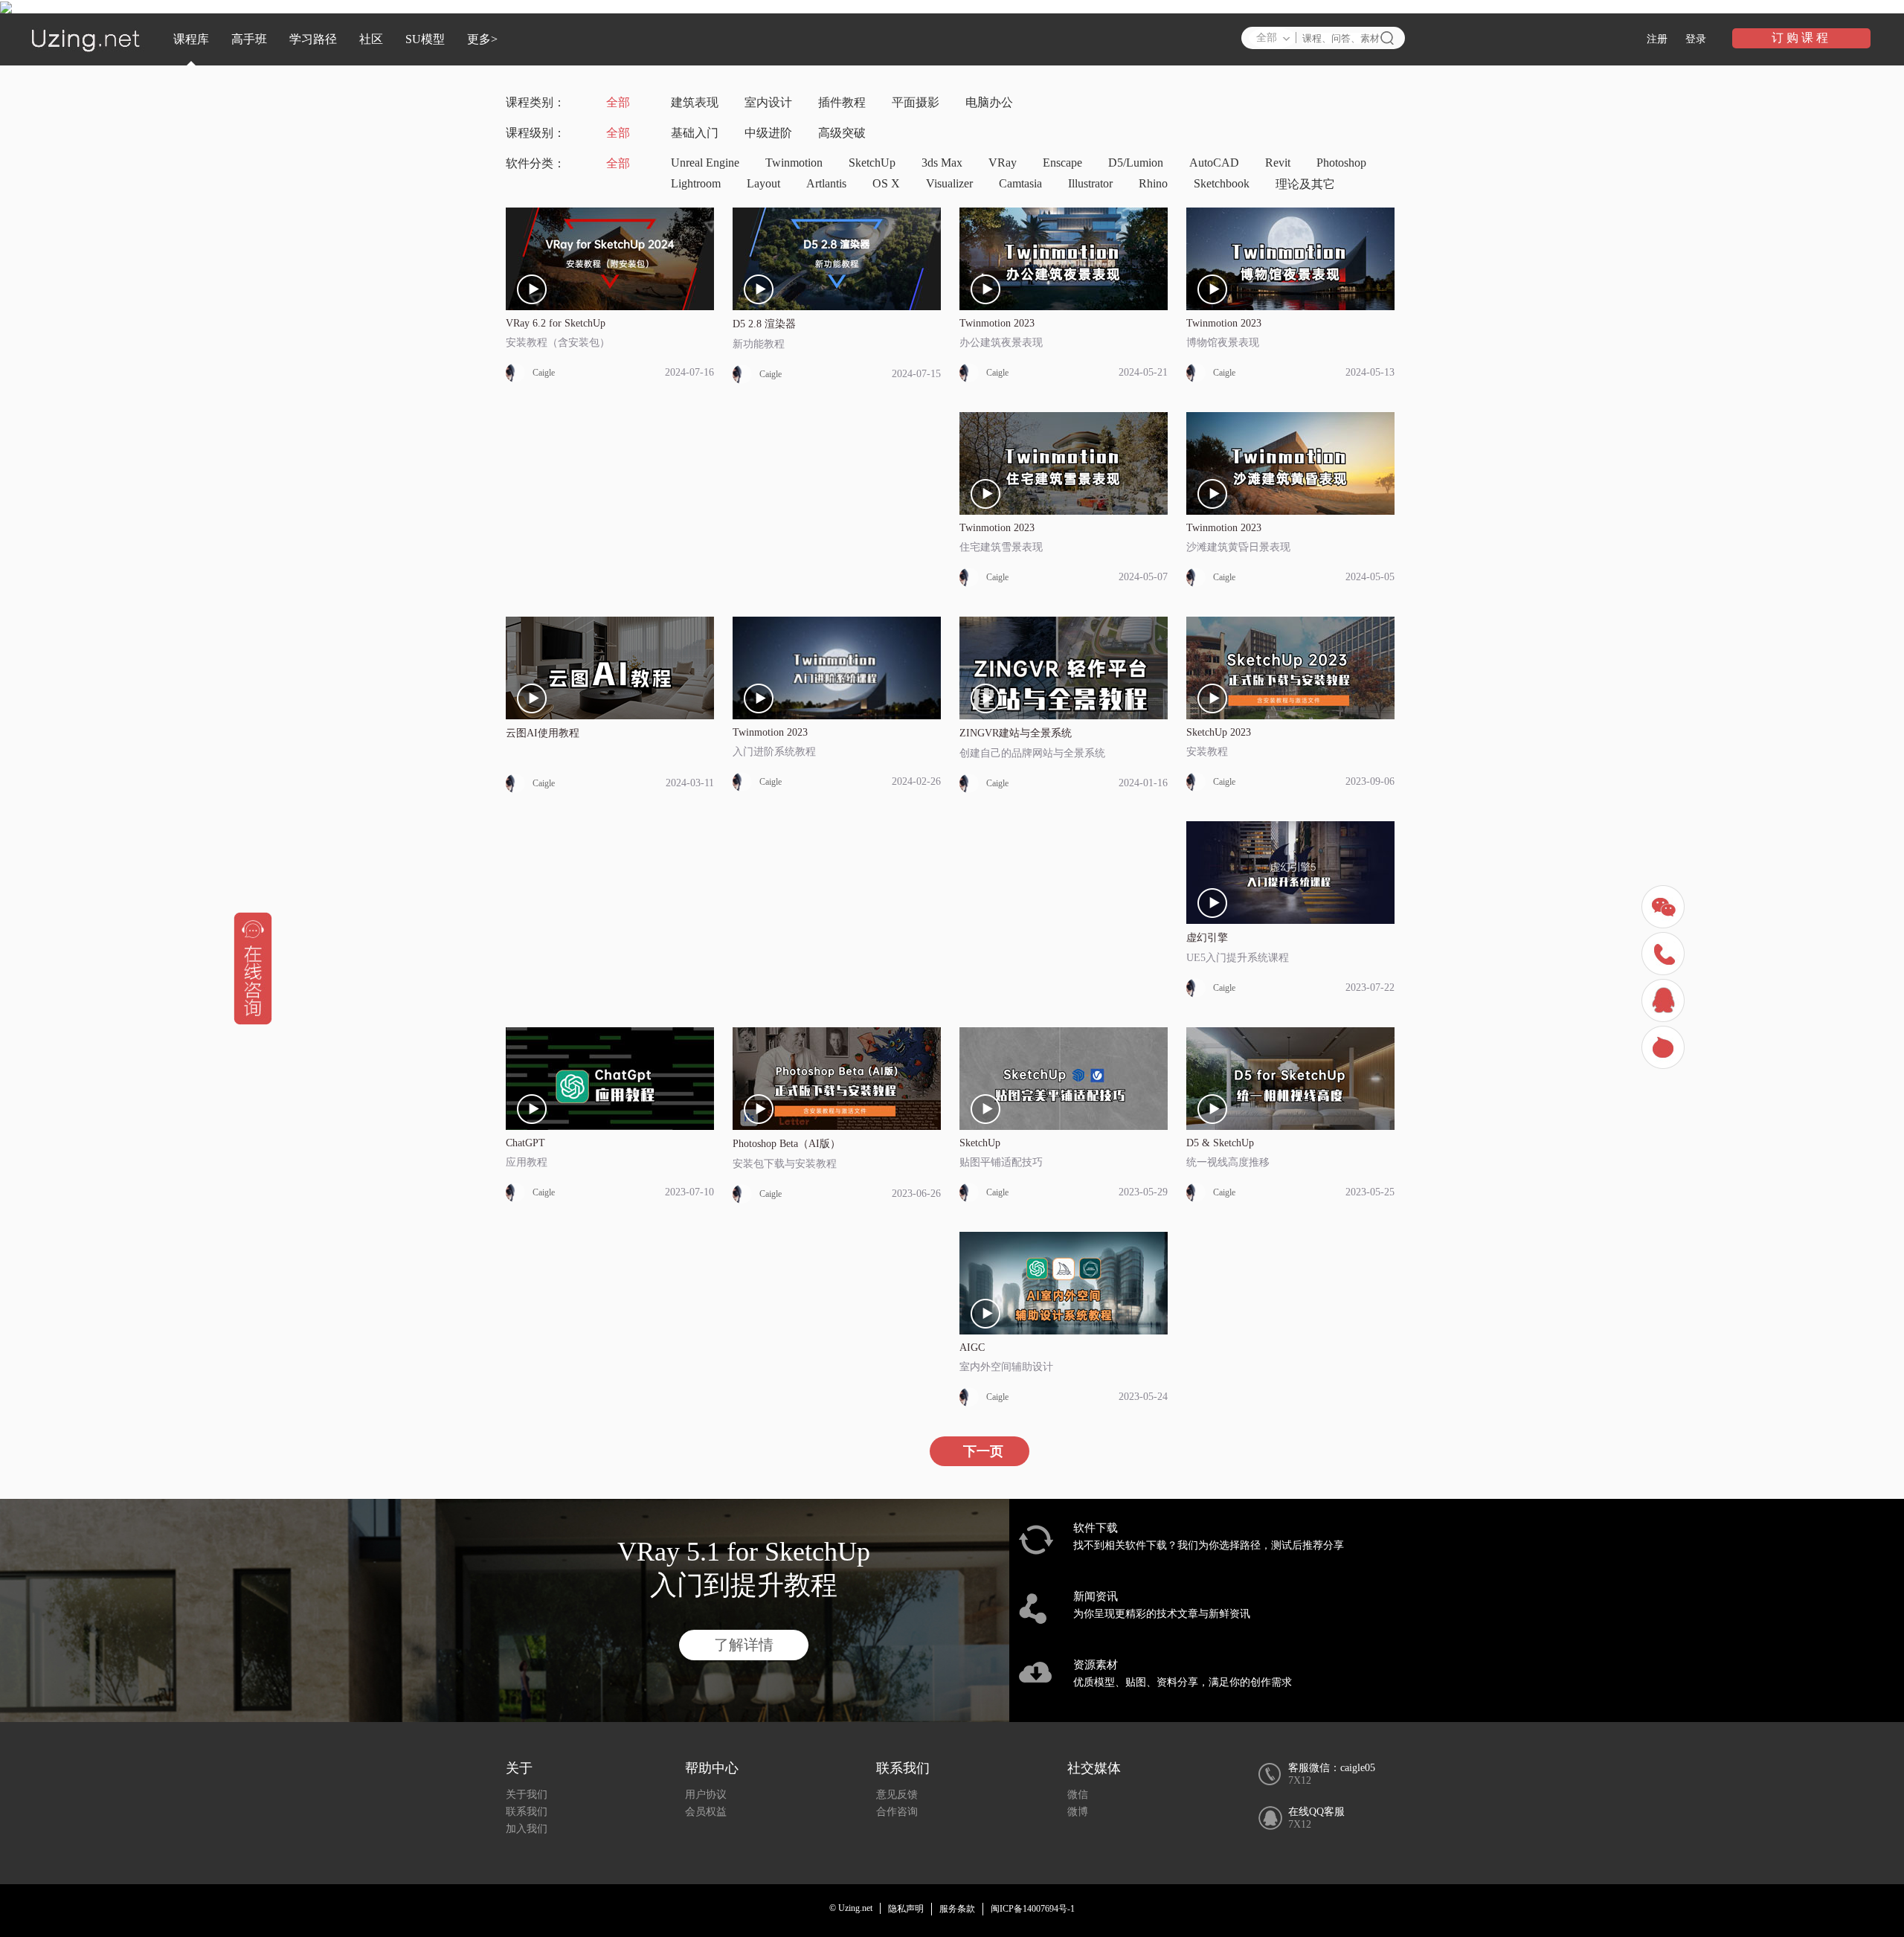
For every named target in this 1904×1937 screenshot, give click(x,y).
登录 (1696, 39)
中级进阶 (768, 133)
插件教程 (842, 102)
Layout (763, 183)
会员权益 (706, 1812)
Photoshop (1341, 163)
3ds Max (942, 163)
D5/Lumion (1136, 163)
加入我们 (527, 1829)
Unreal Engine (705, 163)
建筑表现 (695, 102)
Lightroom (696, 183)
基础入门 (695, 133)
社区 (371, 39)
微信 (1078, 1795)
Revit (1278, 163)
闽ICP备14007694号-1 (1033, 1909)
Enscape (1062, 163)
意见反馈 (897, 1795)
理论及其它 (1305, 184)
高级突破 (842, 133)
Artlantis (826, 183)
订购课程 (1801, 38)
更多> (482, 39)
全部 (618, 102)
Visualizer (949, 183)
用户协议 (706, 1795)
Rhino (1153, 183)
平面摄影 (916, 102)
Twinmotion (794, 163)
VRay (1003, 163)
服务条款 (957, 1909)
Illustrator (1090, 183)
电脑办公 (989, 102)
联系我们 (527, 1812)
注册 (1657, 39)
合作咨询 (897, 1812)
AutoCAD (1214, 163)
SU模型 (425, 39)
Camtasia (1020, 183)
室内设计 (768, 102)
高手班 (249, 39)
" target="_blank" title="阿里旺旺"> (1665, 1049)
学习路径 (313, 39)
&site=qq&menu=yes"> (1665, 1002)
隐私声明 (906, 1909)
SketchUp (872, 163)
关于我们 (527, 1795)
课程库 (191, 39)
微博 (1078, 1812)
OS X (886, 183)
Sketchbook (1222, 183)
